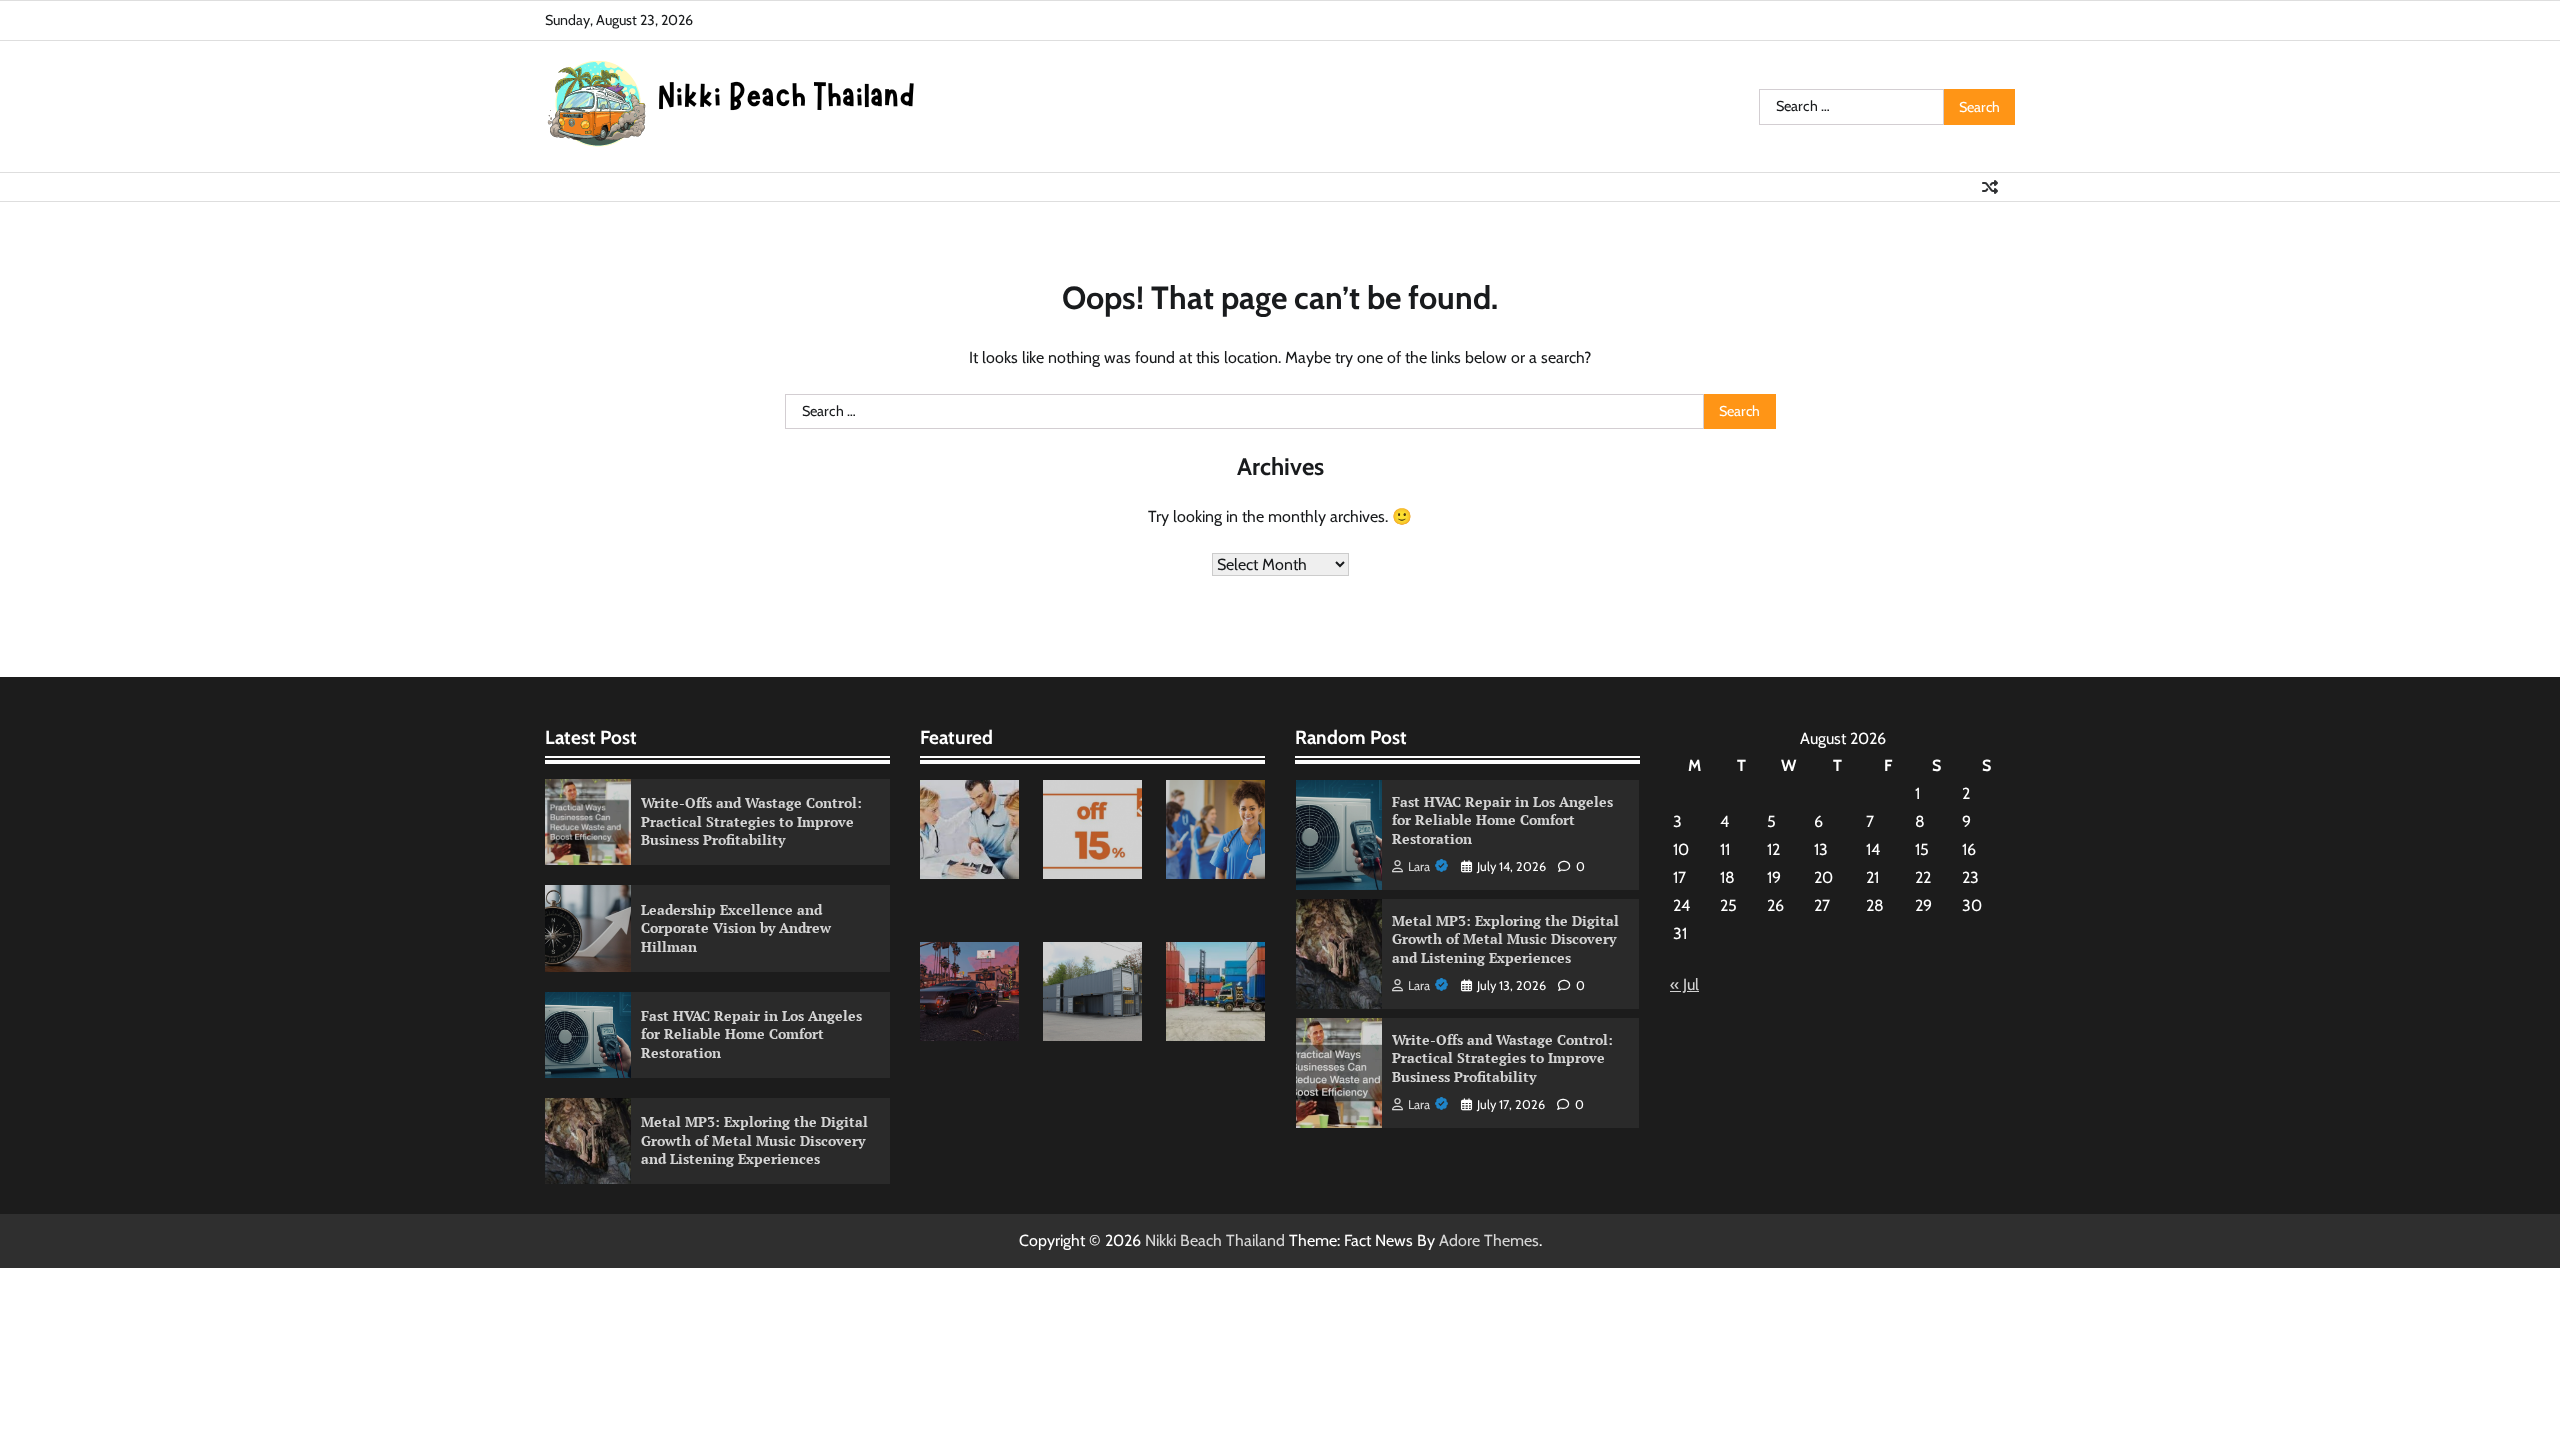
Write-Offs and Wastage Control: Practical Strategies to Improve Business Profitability (751, 821)
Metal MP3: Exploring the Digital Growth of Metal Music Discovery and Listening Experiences (754, 1140)
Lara (1419, 866)
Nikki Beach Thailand (1215, 1240)
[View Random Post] (1990, 187)
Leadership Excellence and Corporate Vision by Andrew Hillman (736, 928)
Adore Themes (1489, 1240)
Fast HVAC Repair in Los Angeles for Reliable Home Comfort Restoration (751, 1034)
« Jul (1684, 984)
